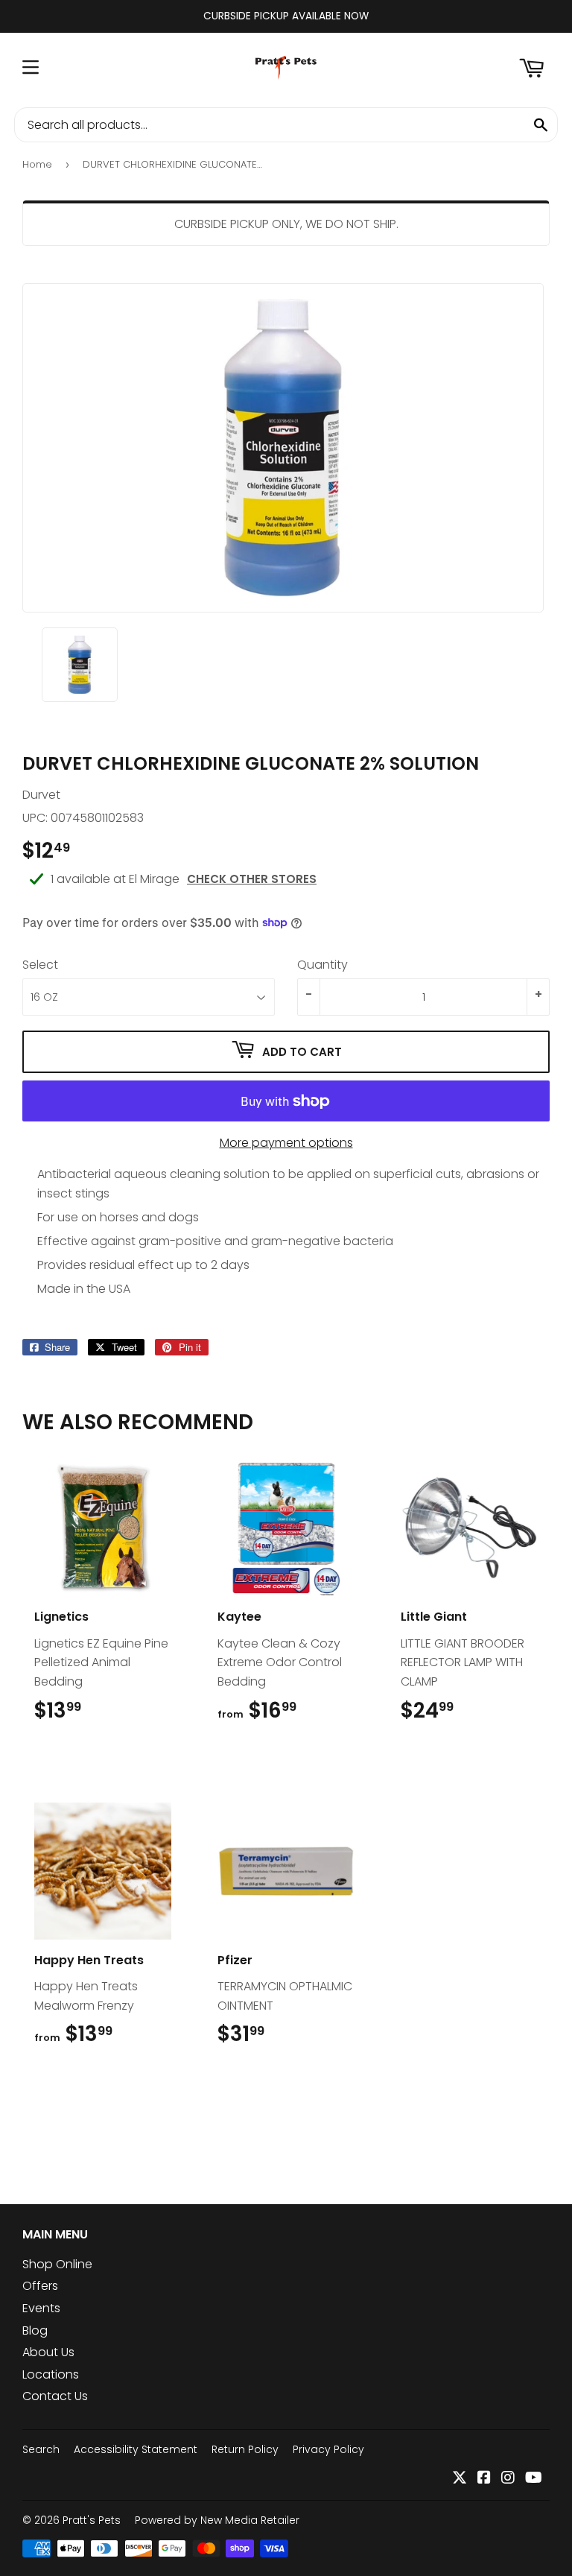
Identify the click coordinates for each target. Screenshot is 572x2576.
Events (41, 2308)
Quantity (322, 965)
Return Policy (245, 2449)
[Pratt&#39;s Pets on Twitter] (460, 2479)
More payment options (286, 1143)
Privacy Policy (328, 2449)
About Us (48, 2352)
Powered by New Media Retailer (217, 2520)
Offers (40, 2286)
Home (37, 164)
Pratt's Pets (92, 2520)
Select (40, 965)
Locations (51, 2374)
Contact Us (55, 2396)
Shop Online (57, 2264)
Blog (35, 2330)
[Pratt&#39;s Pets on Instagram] (508, 2479)
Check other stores (252, 879)
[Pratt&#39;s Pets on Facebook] (484, 2479)
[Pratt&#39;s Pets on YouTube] (534, 2479)
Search (41, 2449)
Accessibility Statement (136, 2449)
